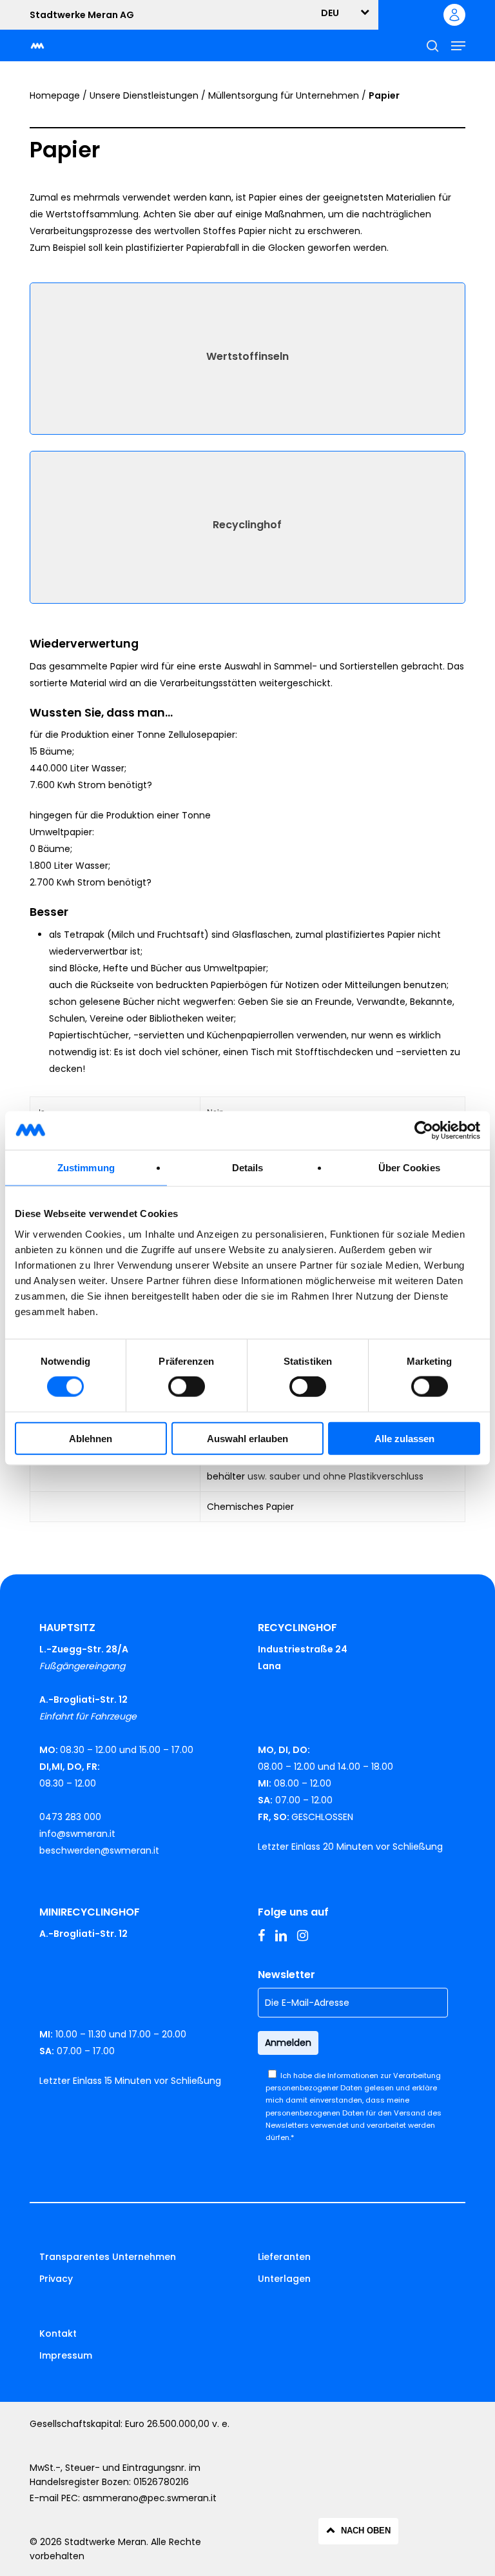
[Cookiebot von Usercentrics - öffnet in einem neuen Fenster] (424, 1131)
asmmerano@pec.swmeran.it (150, 2498)
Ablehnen (91, 1438)
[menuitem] (337, 13)
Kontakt (58, 2333)
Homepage (55, 95)
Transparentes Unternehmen (108, 2257)
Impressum (66, 2355)
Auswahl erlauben (247, 1438)
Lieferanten (284, 2257)
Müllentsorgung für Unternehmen (284, 95)
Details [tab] (248, 1168)
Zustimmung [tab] (86, 1168)
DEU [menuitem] (330, 13)
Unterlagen (284, 2279)
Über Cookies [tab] (409, 1168)
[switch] (187, 1387)
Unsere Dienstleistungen (144, 95)
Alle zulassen (404, 1438)
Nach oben (366, 2531)
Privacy (56, 2279)
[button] (458, 46)
